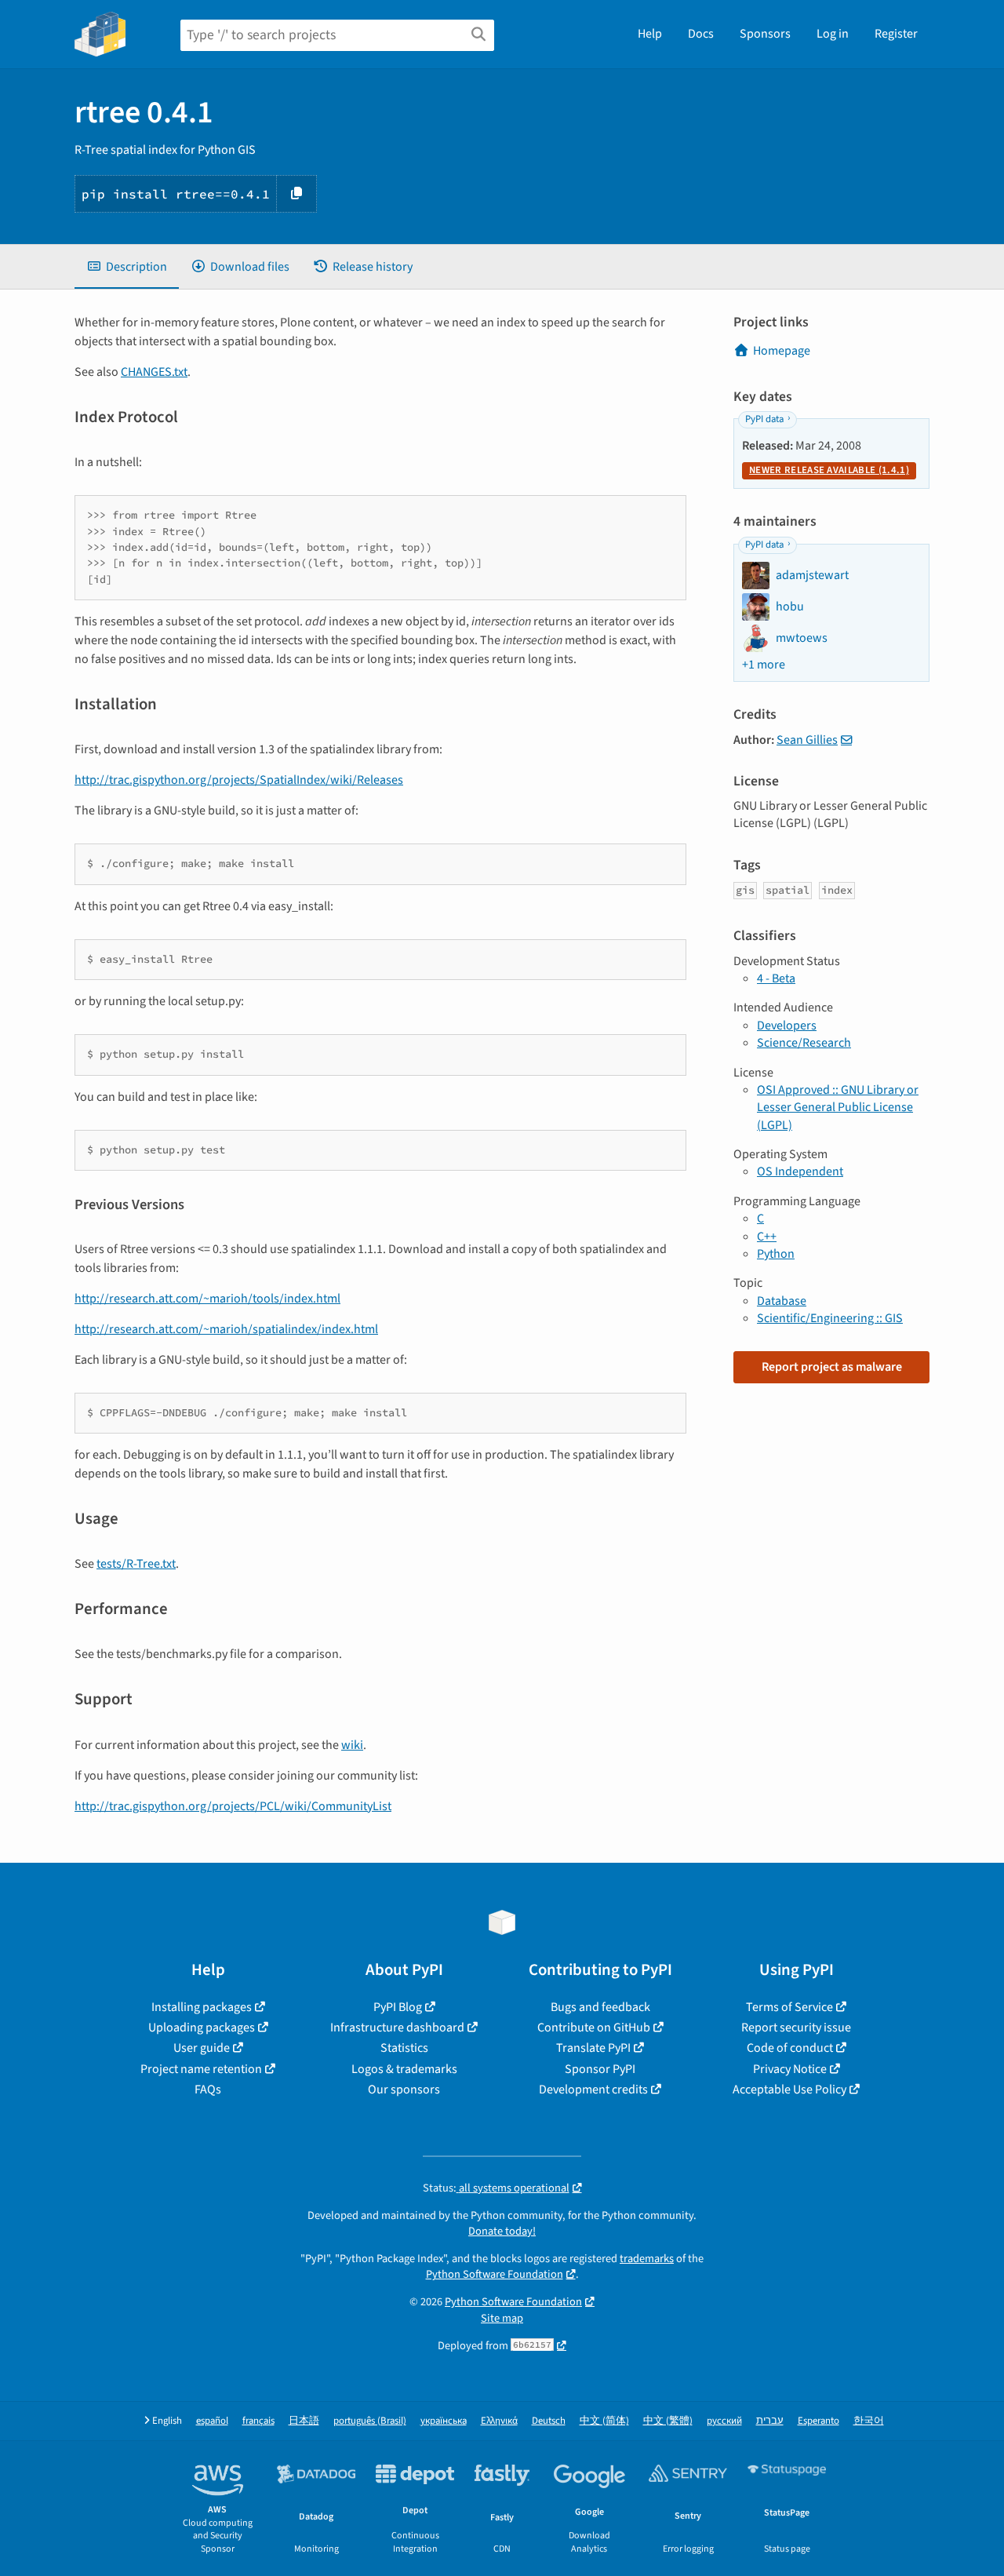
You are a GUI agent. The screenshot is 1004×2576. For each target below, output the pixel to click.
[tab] (127, 267)
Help (650, 34)
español (212, 2421)
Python (776, 1254)
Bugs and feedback (600, 2007)
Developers (787, 1026)
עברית (770, 2421)
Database (782, 1301)
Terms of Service (789, 2007)
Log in (833, 34)
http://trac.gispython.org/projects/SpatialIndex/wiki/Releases (239, 780)
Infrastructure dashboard (397, 2028)
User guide (202, 2048)
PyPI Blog (398, 2007)
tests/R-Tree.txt (136, 1564)
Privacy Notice (790, 2069)
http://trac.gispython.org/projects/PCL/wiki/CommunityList (233, 1806)
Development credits (593, 2090)
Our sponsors (404, 2090)
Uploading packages (202, 2028)
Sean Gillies (807, 740)
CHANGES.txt (154, 372)
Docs (701, 34)
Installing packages (202, 2007)
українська (444, 2421)
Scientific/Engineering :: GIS (830, 1318)
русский (724, 2421)
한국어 (869, 2421)
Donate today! (502, 2231)
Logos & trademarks (404, 2069)
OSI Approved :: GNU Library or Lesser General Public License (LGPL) (838, 1108)
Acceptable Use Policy (789, 2090)
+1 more (764, 665)
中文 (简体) (604, 2421)
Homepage (782, 351)
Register (896, 34)
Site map (502, 2318)
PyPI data (764, 419)
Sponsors (765, 34)
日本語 (304, 2421)
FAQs (208, 2090)
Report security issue (796, 2028)
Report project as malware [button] (832, 1367)
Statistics (404, 2048)
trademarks (647, 2259)
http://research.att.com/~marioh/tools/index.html (207, 1299)
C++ (767, 1237)
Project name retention (201, 2069)
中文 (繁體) (668, 2421)
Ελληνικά (499, 2421)
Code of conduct (790, 2048)
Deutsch (549, 2421)
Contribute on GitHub (594, 2028)
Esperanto (818, 2421)
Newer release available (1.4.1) (829, 470)
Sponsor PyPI (600, 2069)
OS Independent (800, 1171)
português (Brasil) (370, 2421)
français (258, 2421)
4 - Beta (776, 978)
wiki (352, 1745)
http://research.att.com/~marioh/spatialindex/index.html (226, 1329)
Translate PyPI (593, 2048)
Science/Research (804, 1043)
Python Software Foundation (495, 2274)
